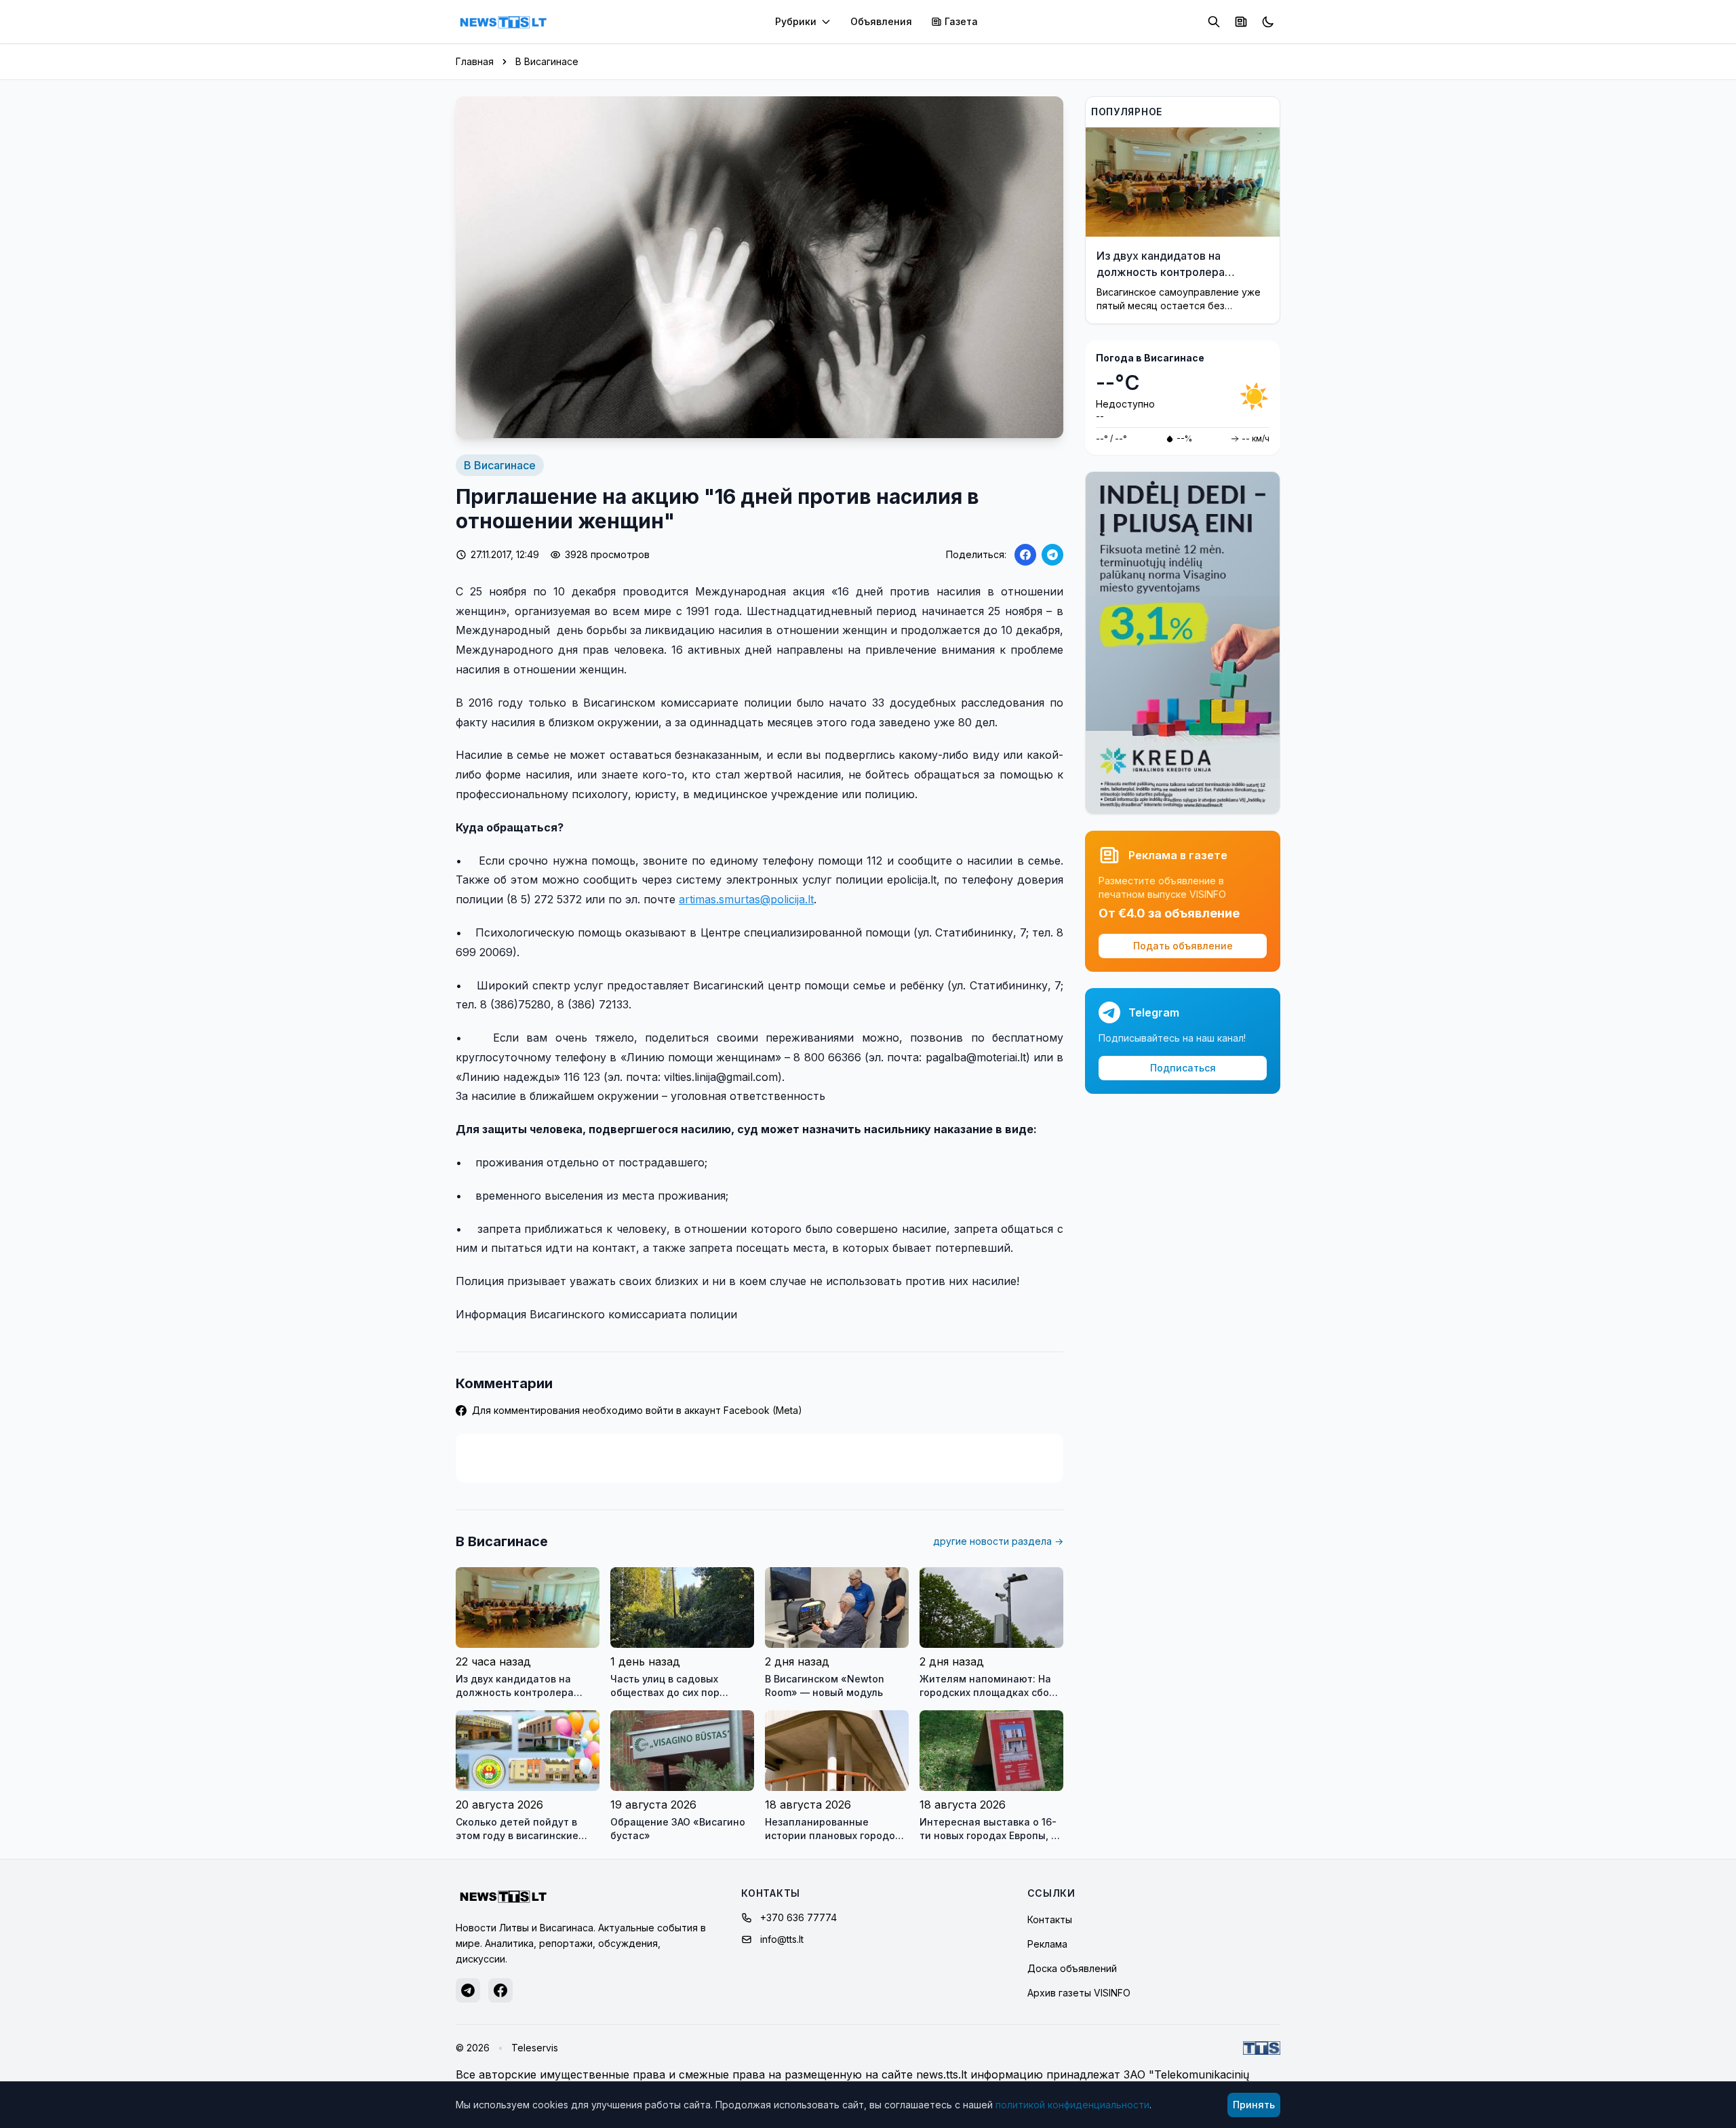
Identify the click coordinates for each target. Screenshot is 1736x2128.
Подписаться (1183, 1068)
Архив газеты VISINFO (1079, 1993)
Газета (961, 21)
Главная (475, 61)
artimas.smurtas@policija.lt (746, 899)
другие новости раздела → (998, 1541)
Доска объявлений (1072, 1968)
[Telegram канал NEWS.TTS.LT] (468, 1990)
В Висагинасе (547, 61)
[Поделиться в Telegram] (1052, 555)
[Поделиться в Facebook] (1025, 555)
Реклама (1047, 1944)
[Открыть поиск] (1214, 22)
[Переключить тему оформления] (1268, 22)
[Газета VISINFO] (1241, 22)
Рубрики (796, 21)
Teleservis (535, 2048)
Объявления (881, 21)
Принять (1254, 2105)
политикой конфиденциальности (1072, 2105)
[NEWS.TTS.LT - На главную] (503, 22)
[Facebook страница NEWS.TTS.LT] (500, 1990)
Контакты (1050, 1919)
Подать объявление (1183, 946)
